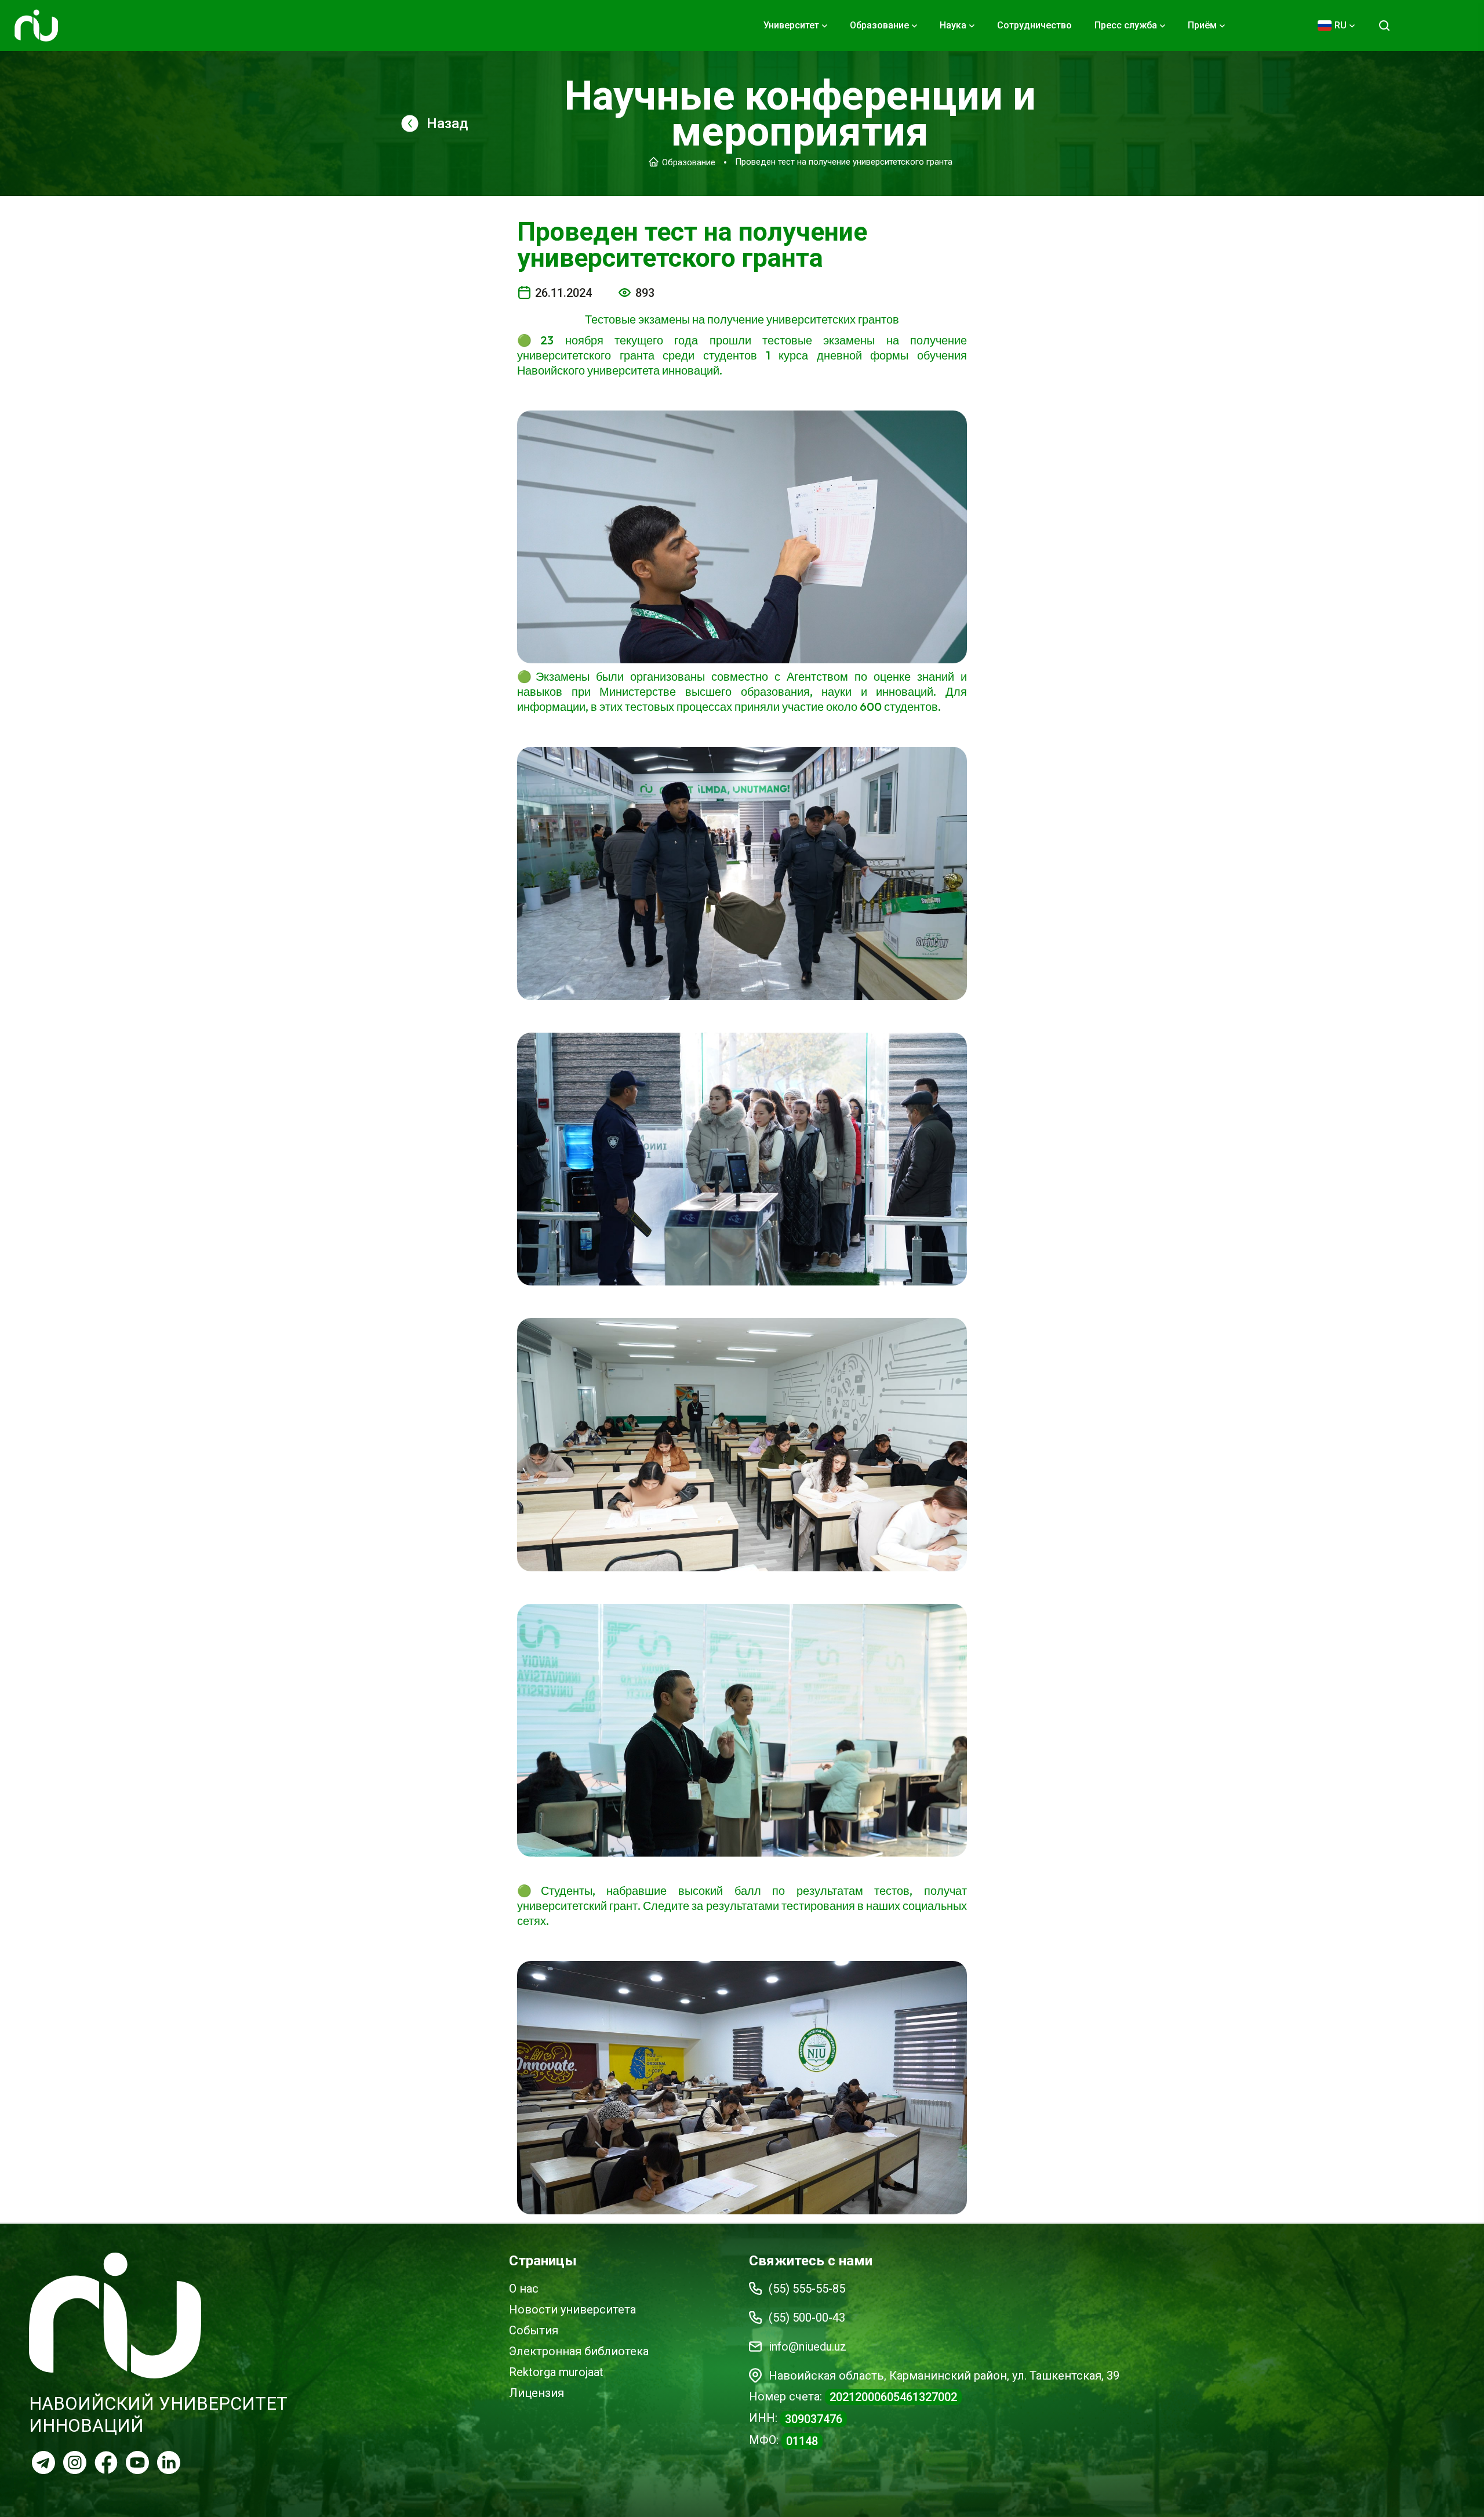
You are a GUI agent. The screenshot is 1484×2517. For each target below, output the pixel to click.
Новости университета (572, 2309)
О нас (524, 2289)
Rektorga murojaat (556, 2372)
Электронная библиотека (579, 2351)
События (534, 2330)
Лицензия (537, 2393)
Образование (689, 162)
